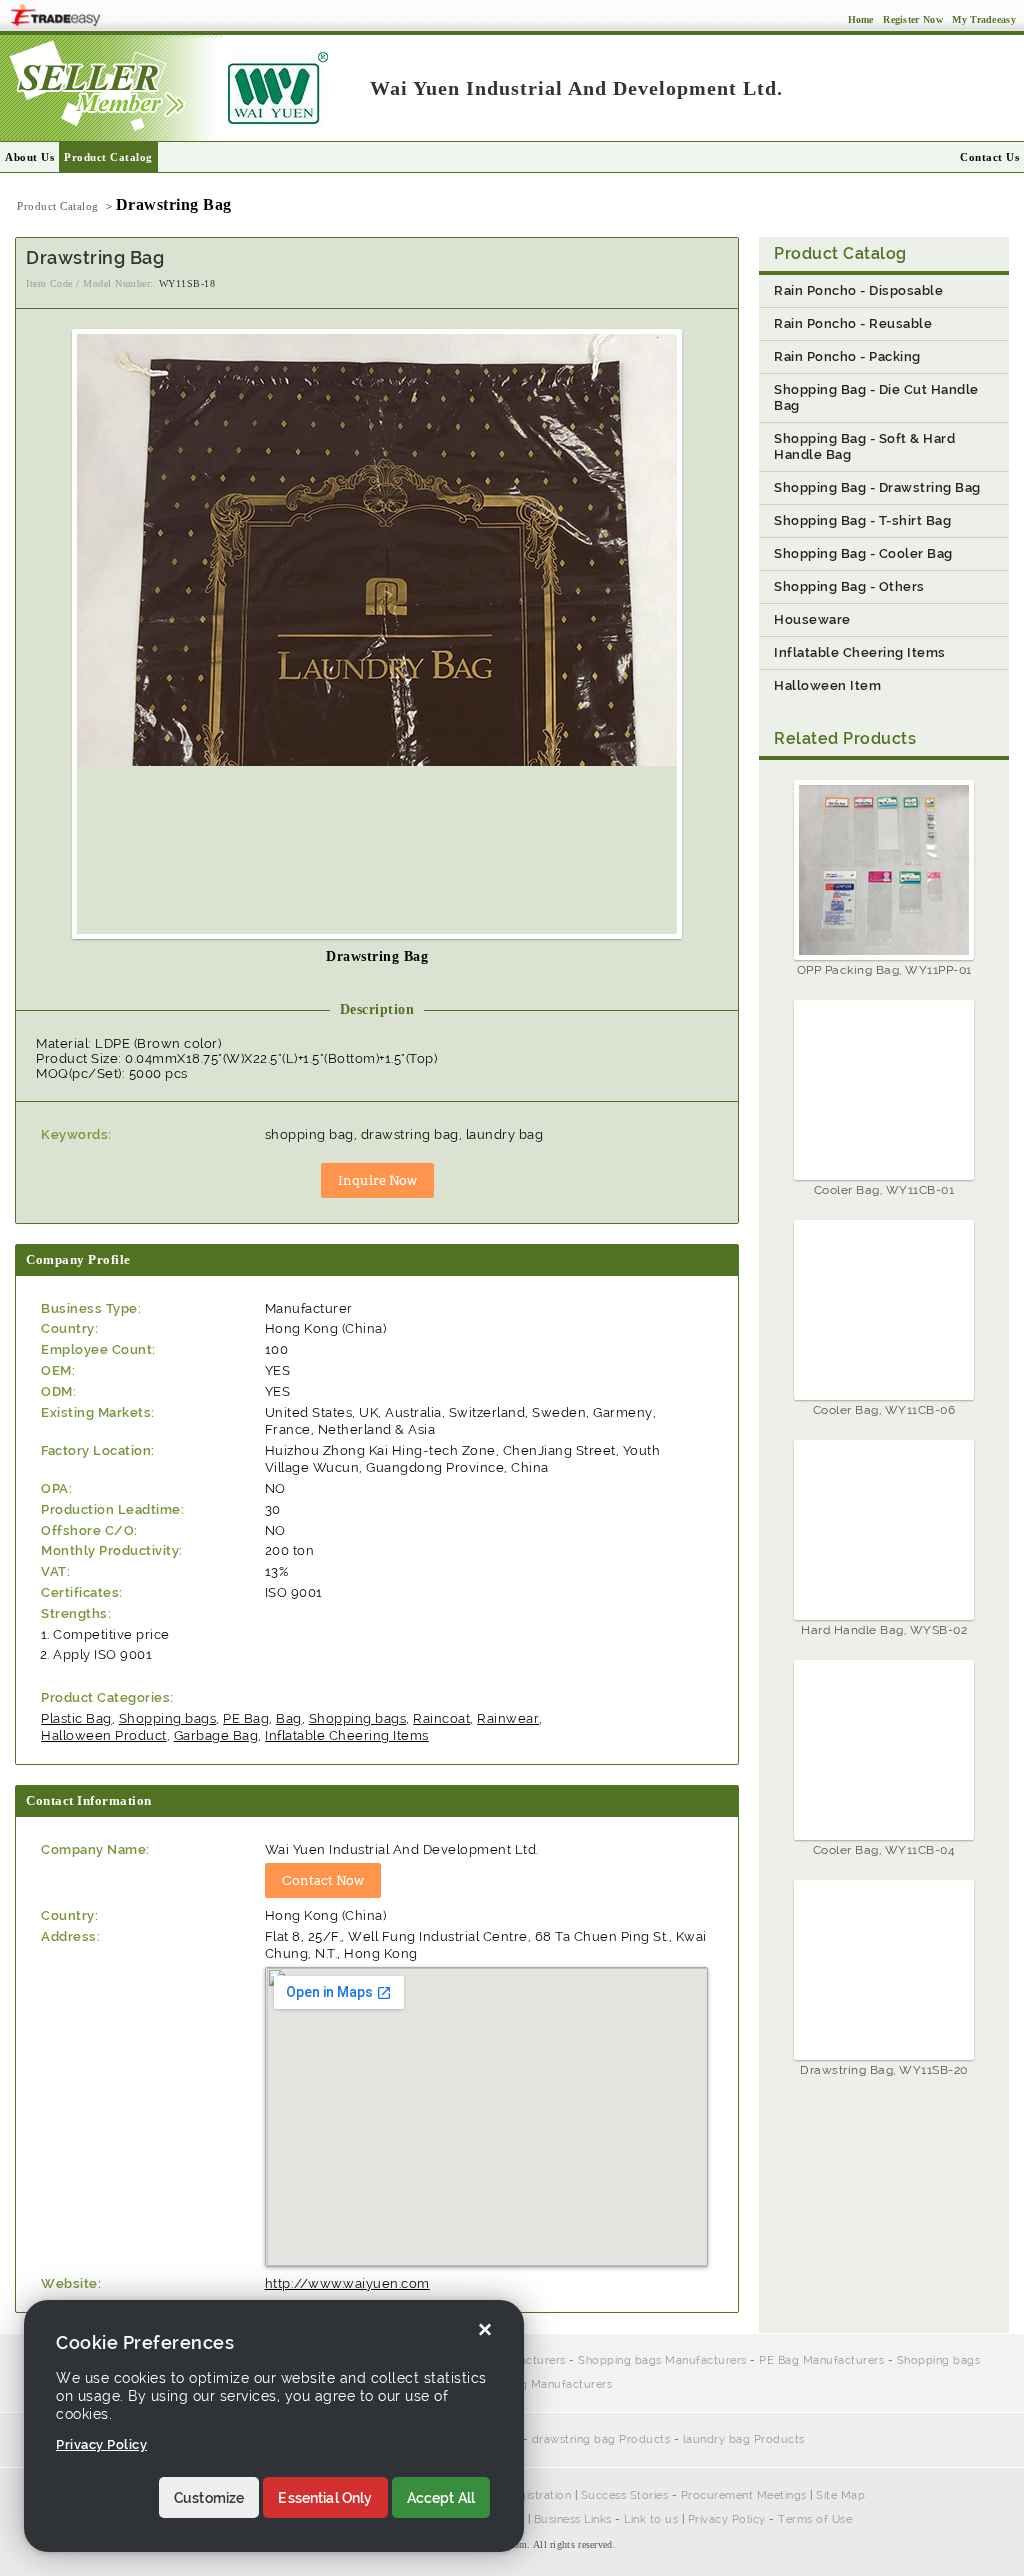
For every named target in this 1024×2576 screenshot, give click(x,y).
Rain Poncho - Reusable (853, 323)
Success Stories (625, 2495)
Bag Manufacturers (559, 2384)
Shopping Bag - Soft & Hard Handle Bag (864, 446)
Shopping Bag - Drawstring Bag (877, 487)
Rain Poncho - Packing (847, 356)
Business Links (573, 2519)
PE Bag (246, 1718)
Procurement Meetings (744, 2495)
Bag (289, 1718)
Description (377, 1009)
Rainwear (508, 1718)
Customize (209, 2498)
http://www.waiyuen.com (347, 2283)
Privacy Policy (727, 2519)
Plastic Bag (76, 1718)
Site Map (840, 2495)
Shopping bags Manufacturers (662, 2360)
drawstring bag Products (601, 2439)
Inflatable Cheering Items (347, 1735)
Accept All (441, 2498)
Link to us (651, 2519)
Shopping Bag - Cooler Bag (863, 553)
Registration (538, 2495)
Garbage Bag (216, 1735)
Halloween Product (104, 1735)
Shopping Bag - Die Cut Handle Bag (876, 397)
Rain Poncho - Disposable (858, 290)
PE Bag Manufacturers (821, 2360)
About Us (29, 157)
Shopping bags (168, 1718)
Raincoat (441, 1718)
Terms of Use (815, 2519)
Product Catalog (108, 157)
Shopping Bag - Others (849, 586)
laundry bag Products (744, 2439)
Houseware (812, 619)
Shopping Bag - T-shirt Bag (862, 520)
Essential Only (325, 2498)
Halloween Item (827, 685)
